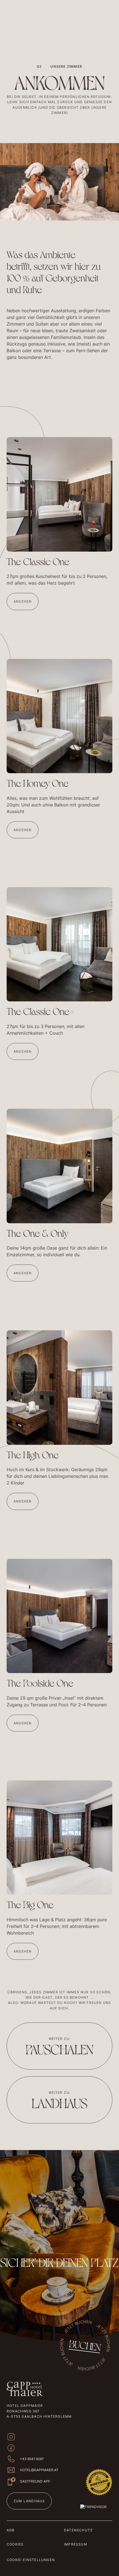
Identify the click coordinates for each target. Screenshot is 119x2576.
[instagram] (11, 2437)
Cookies (15, 2544)
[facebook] (11, 2448)
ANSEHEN (23, 601)
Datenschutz (78, 2530)
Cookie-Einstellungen (31, 2560)
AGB (11, 2530)
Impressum (76, 2544)
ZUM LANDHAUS (29, 2501)
